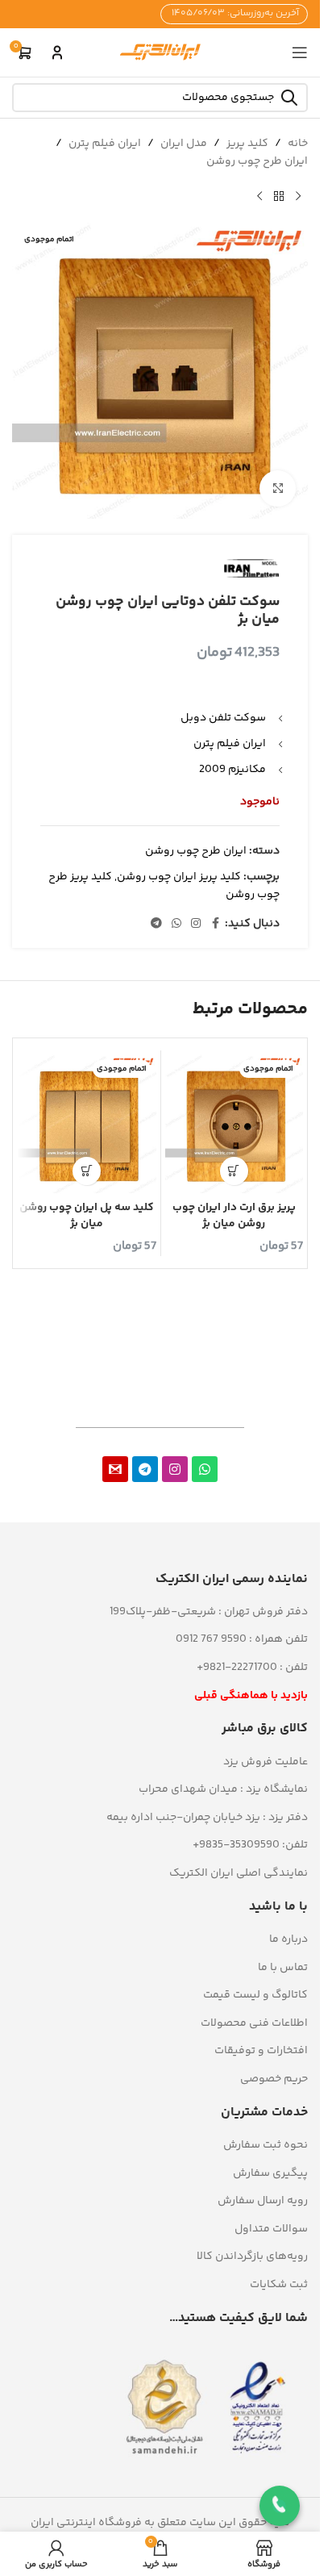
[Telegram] (145, 1469)
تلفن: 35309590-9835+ (250, 1845)
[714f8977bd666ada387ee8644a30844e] (115, 1469)
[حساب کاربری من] (57, 52)
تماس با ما (283, 1968)
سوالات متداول (271, 2229)
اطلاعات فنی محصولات (254, 2023)
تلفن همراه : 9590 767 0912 (242, 1639)
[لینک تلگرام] (156, 924)
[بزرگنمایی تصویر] (278, 488)
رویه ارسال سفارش (263, 2201)
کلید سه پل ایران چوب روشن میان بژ (87, 1216)
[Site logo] (160, 52)
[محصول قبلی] (298, 197)
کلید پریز (247, 144)
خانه (298, 144)
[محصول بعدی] (259, 197)
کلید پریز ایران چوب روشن (179, 877)
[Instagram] (175, 1469)
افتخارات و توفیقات (261, 2051)
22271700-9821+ (237, 1668)
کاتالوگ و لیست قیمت (255, 1995)
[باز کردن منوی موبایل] (300, 52)
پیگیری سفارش (270, 2173)
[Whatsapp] (205, 1469)
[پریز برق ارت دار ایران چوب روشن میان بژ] (234, 1124)
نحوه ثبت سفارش (266, 2145)
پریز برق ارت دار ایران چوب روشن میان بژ (234, 1216)
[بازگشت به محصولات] (279, 197)
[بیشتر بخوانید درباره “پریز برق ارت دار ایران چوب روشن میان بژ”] (234, 1171)
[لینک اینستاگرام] (196, 924)
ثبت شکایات (279, 2285)
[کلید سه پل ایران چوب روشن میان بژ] (87, 1124)
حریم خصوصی (274, 2079)
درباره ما (288, 1939)
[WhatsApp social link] (176, 924)
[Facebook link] (215, 924)
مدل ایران (184, 144)
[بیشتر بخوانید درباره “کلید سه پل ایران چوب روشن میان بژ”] (87, 1171)
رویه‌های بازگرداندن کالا (252, 2257)
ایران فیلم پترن (105, 144)
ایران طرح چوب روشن (257, 161)
